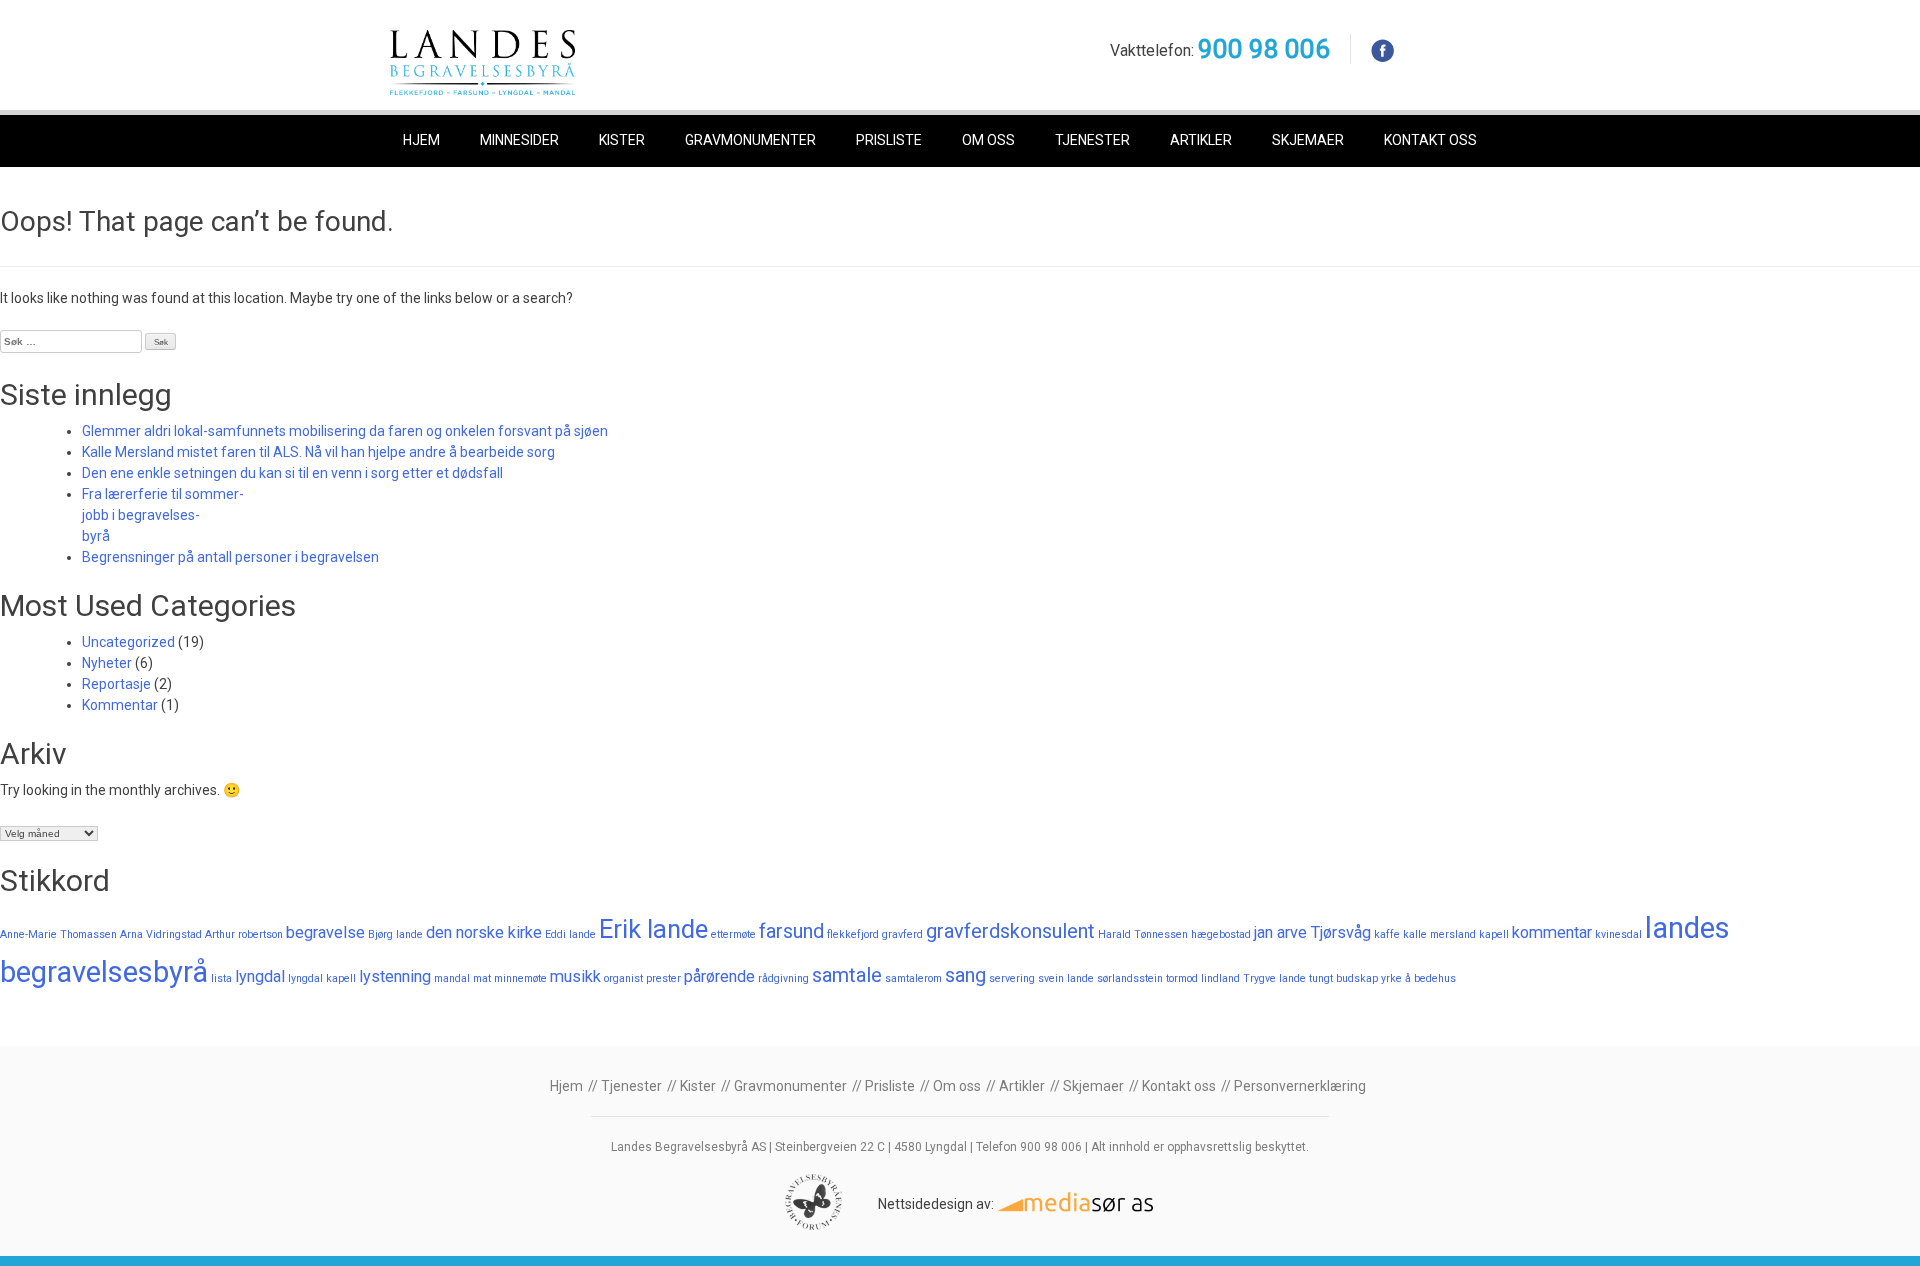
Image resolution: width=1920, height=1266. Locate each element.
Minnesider (519, 140)
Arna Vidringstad (161, 934)
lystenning (395, 976)
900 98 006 (1264, 49)
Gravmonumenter (750, 140)
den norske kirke (484, 932)
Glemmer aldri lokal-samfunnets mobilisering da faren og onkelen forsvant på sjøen (345, 431)
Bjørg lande (395, 934)
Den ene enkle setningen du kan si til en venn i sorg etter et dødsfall (292, 473)
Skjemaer (1308, 140)
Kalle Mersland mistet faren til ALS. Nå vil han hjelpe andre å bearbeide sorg (318, 452)
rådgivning (783, 978)
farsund (791, 931)
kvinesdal (1618, 934)
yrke (1391, 978)
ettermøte (733, 934)
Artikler (1201, 140)
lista (221, 978)
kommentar (1552, 932)
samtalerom (913, 978)
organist (623, 978)
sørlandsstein (1130, 978)
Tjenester (1092, 140)
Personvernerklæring (1300, 1086)
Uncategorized (128, 642)
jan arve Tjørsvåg (1312, 932)
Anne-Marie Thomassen (58, 934)
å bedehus (1430, 978)
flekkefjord (853, 934)
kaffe (1387, 934)
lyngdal (260, 976)
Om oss (988, 140)
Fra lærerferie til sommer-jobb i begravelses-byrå (163, 515)
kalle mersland (1439, 934)
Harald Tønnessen (1143, 934)
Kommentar (120, 705)
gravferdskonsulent (1010, 931)
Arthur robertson (244, 934)
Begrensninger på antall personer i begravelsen (230, 557)
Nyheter (107, 663)
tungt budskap (1343, 978)
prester (663, 978)
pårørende (719, 976)
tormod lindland (1203, 978)
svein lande (1066, 978)
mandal (452, 978)
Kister (622, 140)
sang (965, 975)
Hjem (421, 140)
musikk (575, 976)
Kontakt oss (1430, 140)
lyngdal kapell (322, 978)
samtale (847, 975)
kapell (1494, 934)
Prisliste (889, 140)
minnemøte (520, 978)
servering (1012, 978)
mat (482, 978)
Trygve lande (1274, 978)
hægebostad (1221, 934)
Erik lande (653, 929)
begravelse (325, 932)
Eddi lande (570, 934)
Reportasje (116, 684)
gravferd (902, 934)
